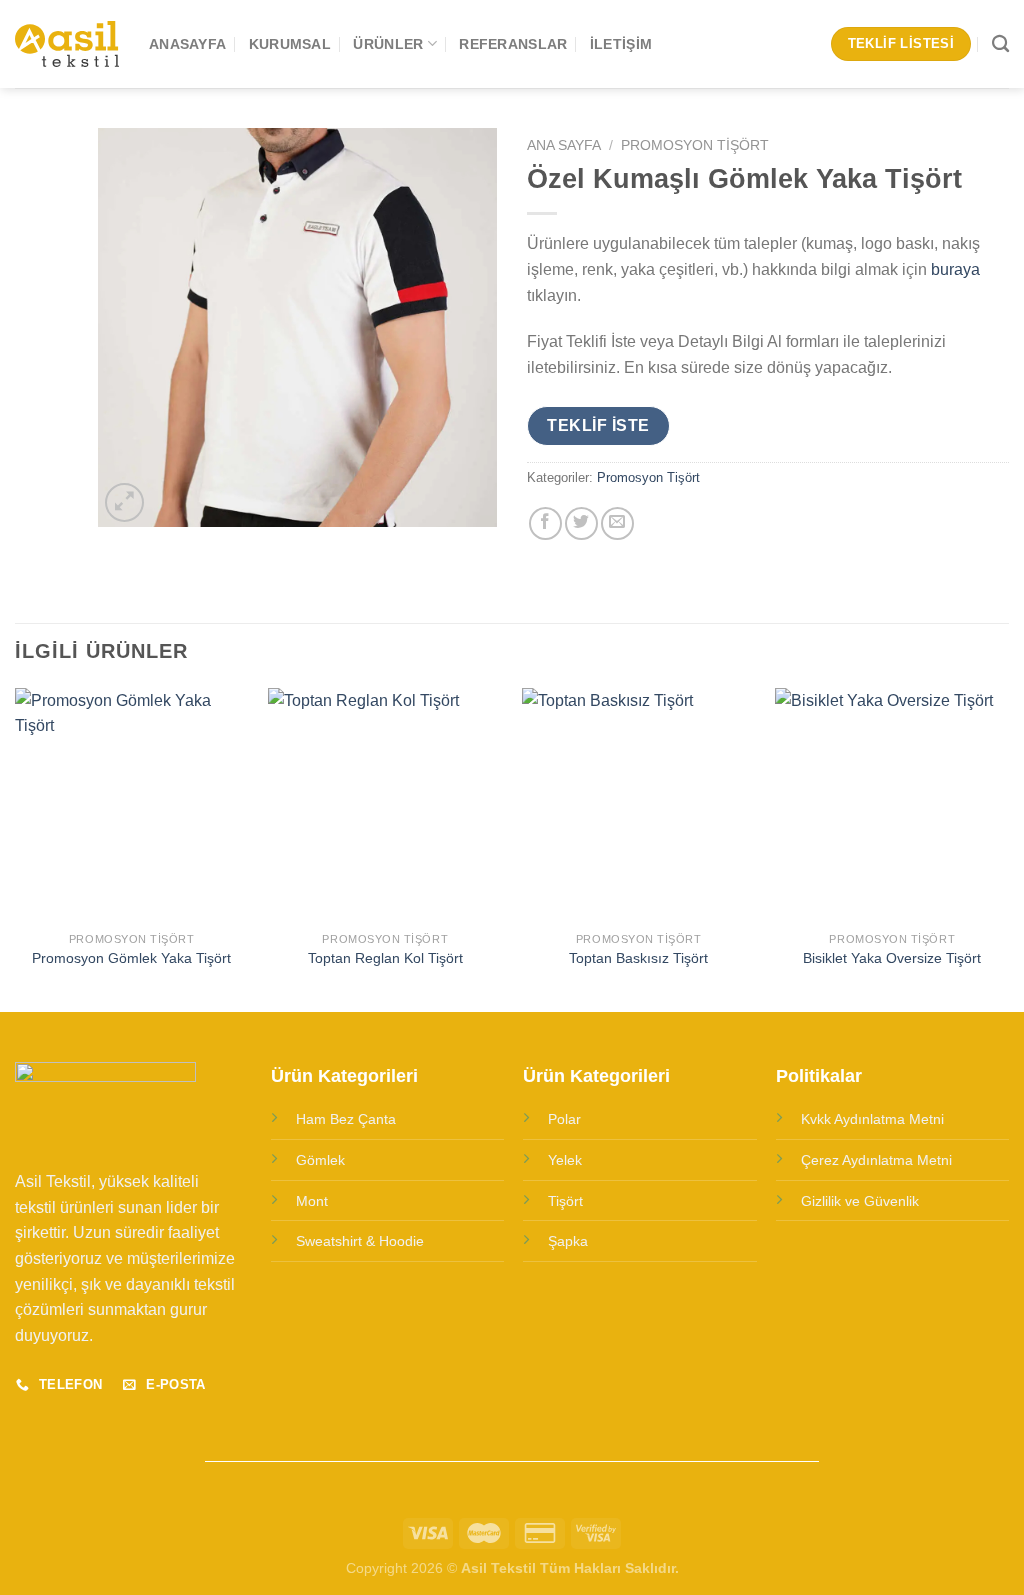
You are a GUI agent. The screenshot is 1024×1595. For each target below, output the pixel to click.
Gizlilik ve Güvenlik (860, 1201)
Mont (312, 1201)
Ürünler (388, 44)
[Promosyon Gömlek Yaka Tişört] (132, 805)
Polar (564, 1119)
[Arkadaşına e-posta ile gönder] (617, 523)
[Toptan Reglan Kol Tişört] (385, 805)
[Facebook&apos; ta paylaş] (545, 523)
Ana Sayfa (564, 145)
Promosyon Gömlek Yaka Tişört (131, 958)
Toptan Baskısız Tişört (638, 958)
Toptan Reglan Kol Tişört (385, 958)
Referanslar (513, 44)
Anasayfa (187, 44)
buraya (955, 269)
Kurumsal (290, 44)
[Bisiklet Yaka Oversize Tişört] (892, 805)
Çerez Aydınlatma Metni (876, 1160)
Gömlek (320, 1160)
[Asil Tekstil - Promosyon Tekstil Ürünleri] (67, 44)
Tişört (565, 1201)
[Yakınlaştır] (124, 502)
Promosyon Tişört (695, 145)
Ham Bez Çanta (346, 1119)
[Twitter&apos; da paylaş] (581, 523)
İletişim (621, 44)
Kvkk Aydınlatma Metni (872, 1119)
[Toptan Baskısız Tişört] (639, 805)
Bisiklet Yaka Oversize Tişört (892, 958)
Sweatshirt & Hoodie (360, 1241)
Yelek (565, 1160)
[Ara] (1000, 44)
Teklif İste (598, 425)
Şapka (568, 1241)
